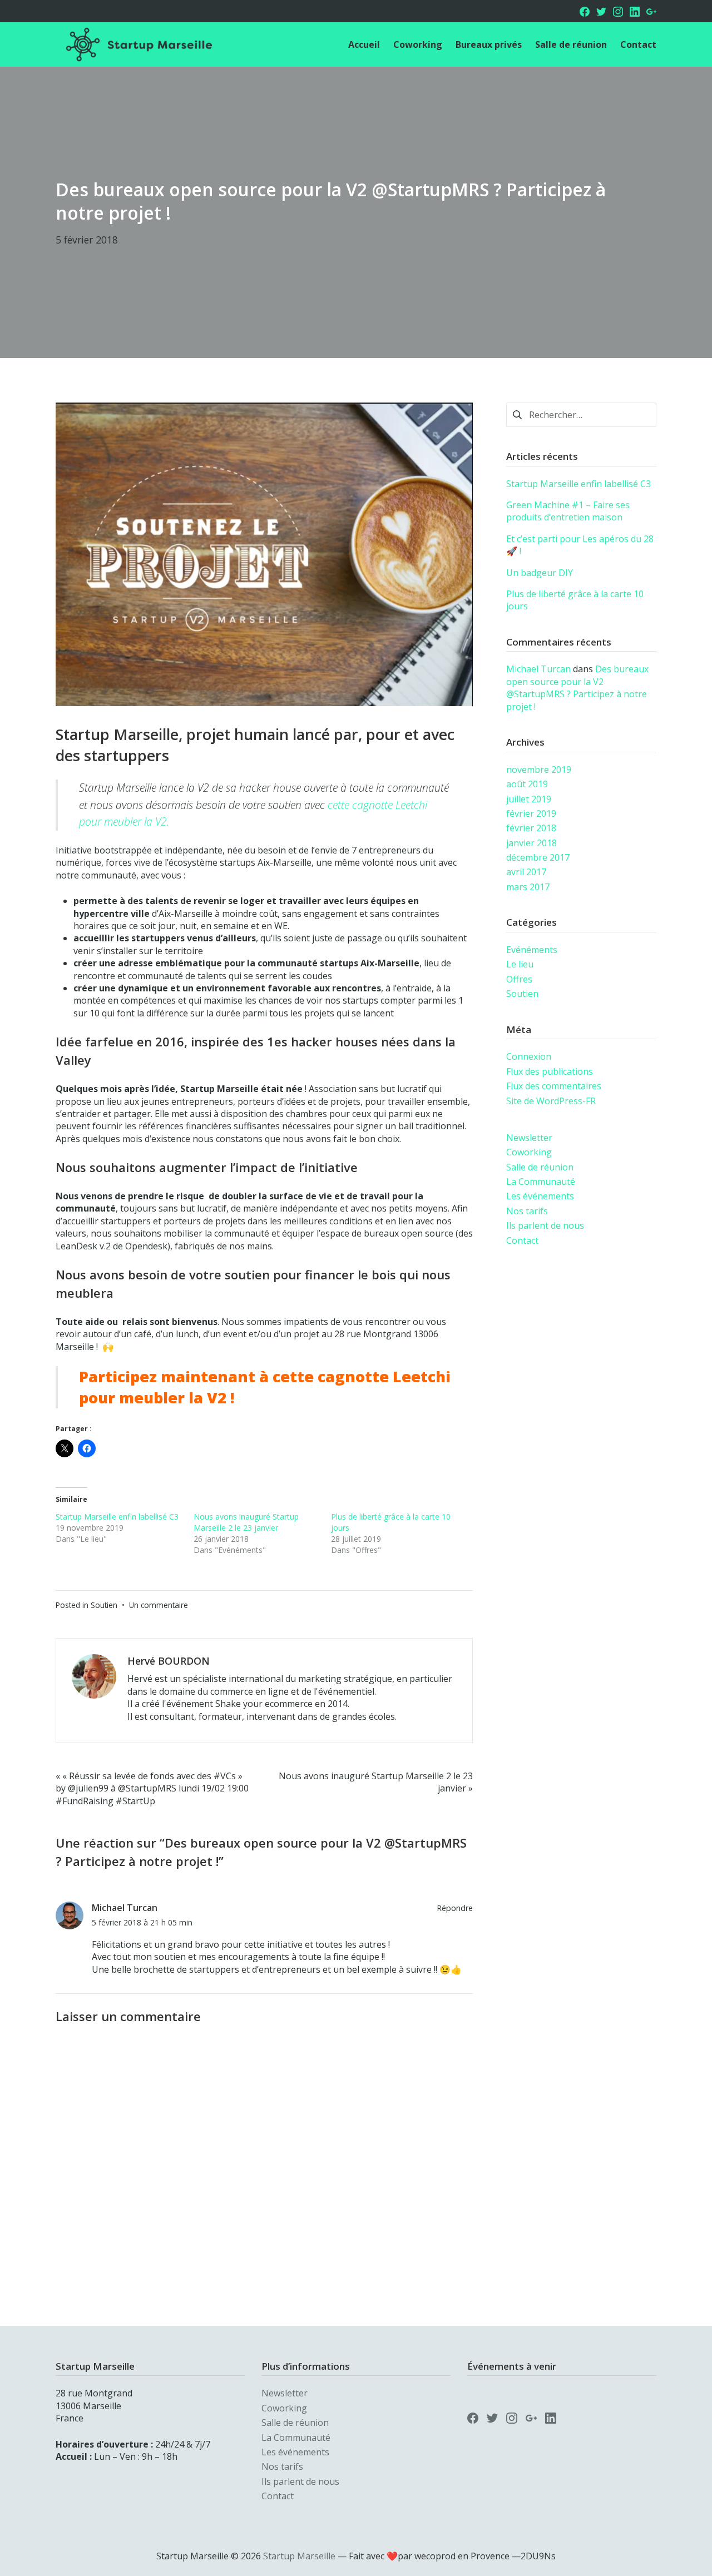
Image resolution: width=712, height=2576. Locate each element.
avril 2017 (526, 872)
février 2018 (531, 828)
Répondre (455, 1908)
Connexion (529, 1056)
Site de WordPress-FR (551, 1101)
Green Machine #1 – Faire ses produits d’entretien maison (568, 511)
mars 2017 (528, 887)
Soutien (104, 1605)
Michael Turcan (125, 1908)
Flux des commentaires (554, 1086)
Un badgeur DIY (540, 573)
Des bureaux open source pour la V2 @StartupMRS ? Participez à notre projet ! (577, 688)
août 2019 (527, 784)
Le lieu (520, 964)
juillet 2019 (529, 799)
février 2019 (531, 813)
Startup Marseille (299, 2556)
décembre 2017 (538, 857)
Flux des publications (550, 1071)
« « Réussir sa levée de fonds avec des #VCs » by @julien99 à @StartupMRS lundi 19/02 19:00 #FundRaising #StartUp (152, 1788)
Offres (519, 979)
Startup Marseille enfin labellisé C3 (117, 1517)
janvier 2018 (531, 843)
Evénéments (532, 950)
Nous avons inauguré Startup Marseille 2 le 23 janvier (246, 1522)
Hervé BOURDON (169, 1661)
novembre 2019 (539, 770)
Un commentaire (159, 1605)
